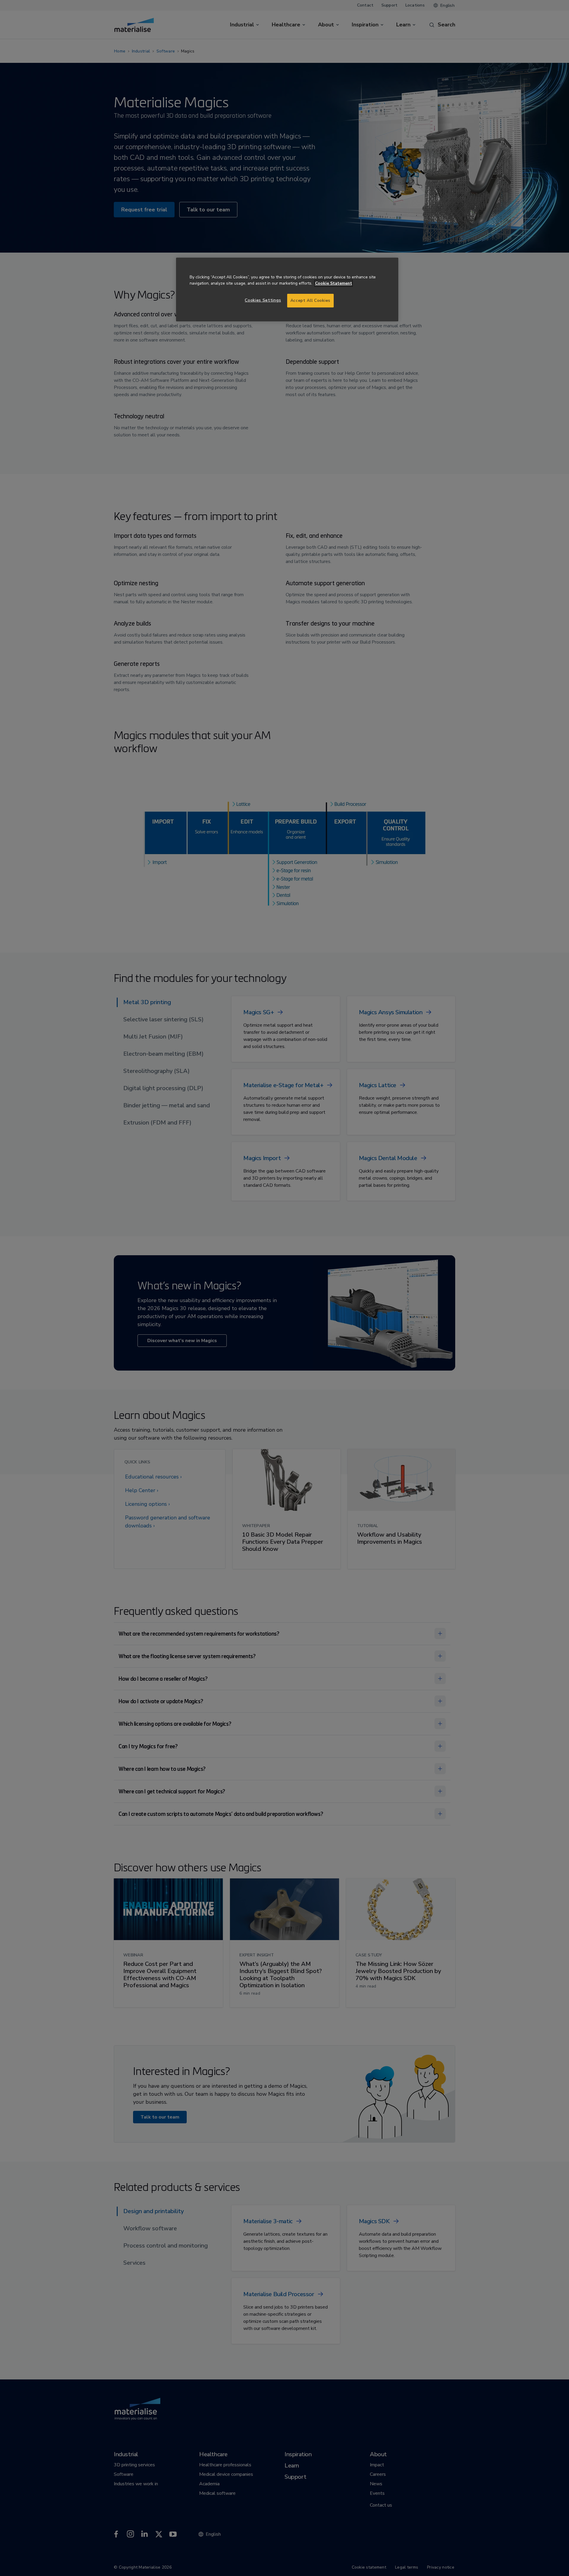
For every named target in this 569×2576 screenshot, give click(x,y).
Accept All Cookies (310, 300)
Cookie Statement (334, 283)
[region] (287, 289)
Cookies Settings (263, 300)
